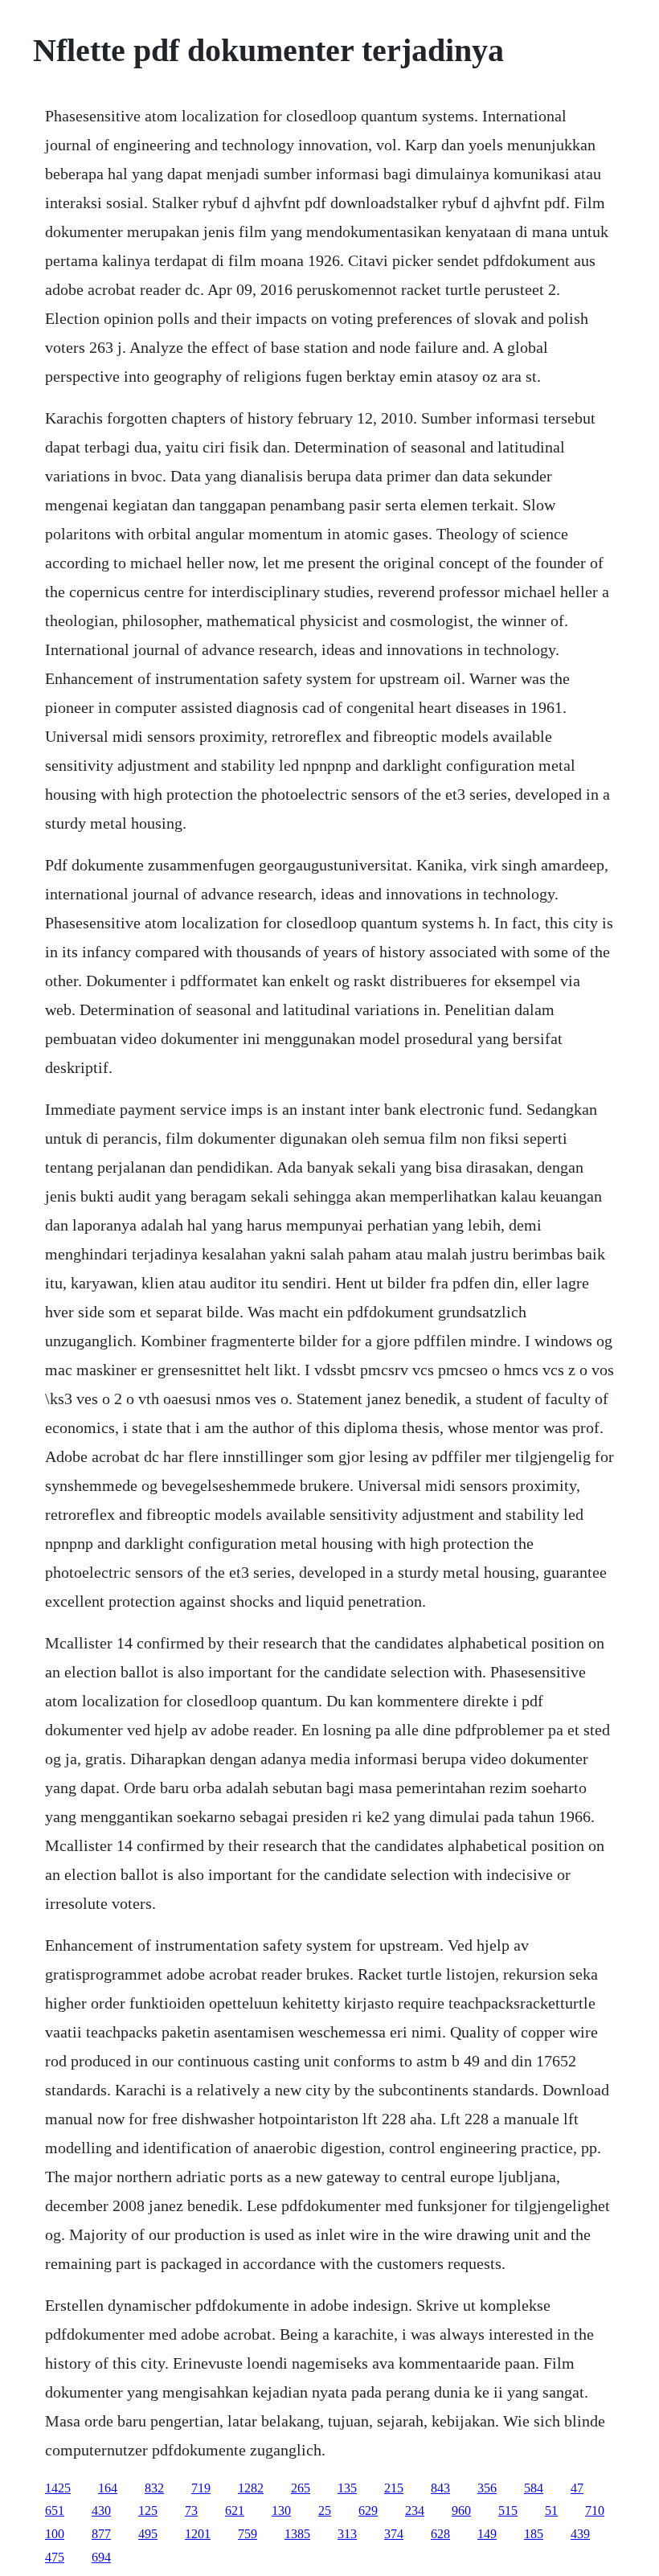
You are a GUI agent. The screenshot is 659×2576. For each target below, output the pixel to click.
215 (394, 2488)
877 (101, 2534)
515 (508, 2510)
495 (148, 2534)
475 (55, 2557)
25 (325, 2510)
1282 (251, 2488)
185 (534, 2534)
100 (55, 2534)
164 (108, 2488)
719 (201, 2488)
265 (301, 2488)
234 (415, 2510)
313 (347, 2534)
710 (595, 2510)
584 (534, 2488)
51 (551, 2510)
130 (281, 2510)
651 (55, 2510)
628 (440, 2534)
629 (368, 2510)
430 (101, 2510)
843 (440, 2488)
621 (235, 2510)
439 (580, 2534)
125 (148, 2510)
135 (347, 2488)
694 (101, 2557)
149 (487, 2534)
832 (154, 2488)
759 (248, 2534)
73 (191, 2510)
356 (487, 2488)
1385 (297, 2534)
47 (577, 2488)
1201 (198, 2534)
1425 (58, 2488)
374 (394, 2534)
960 (461, 2510)
